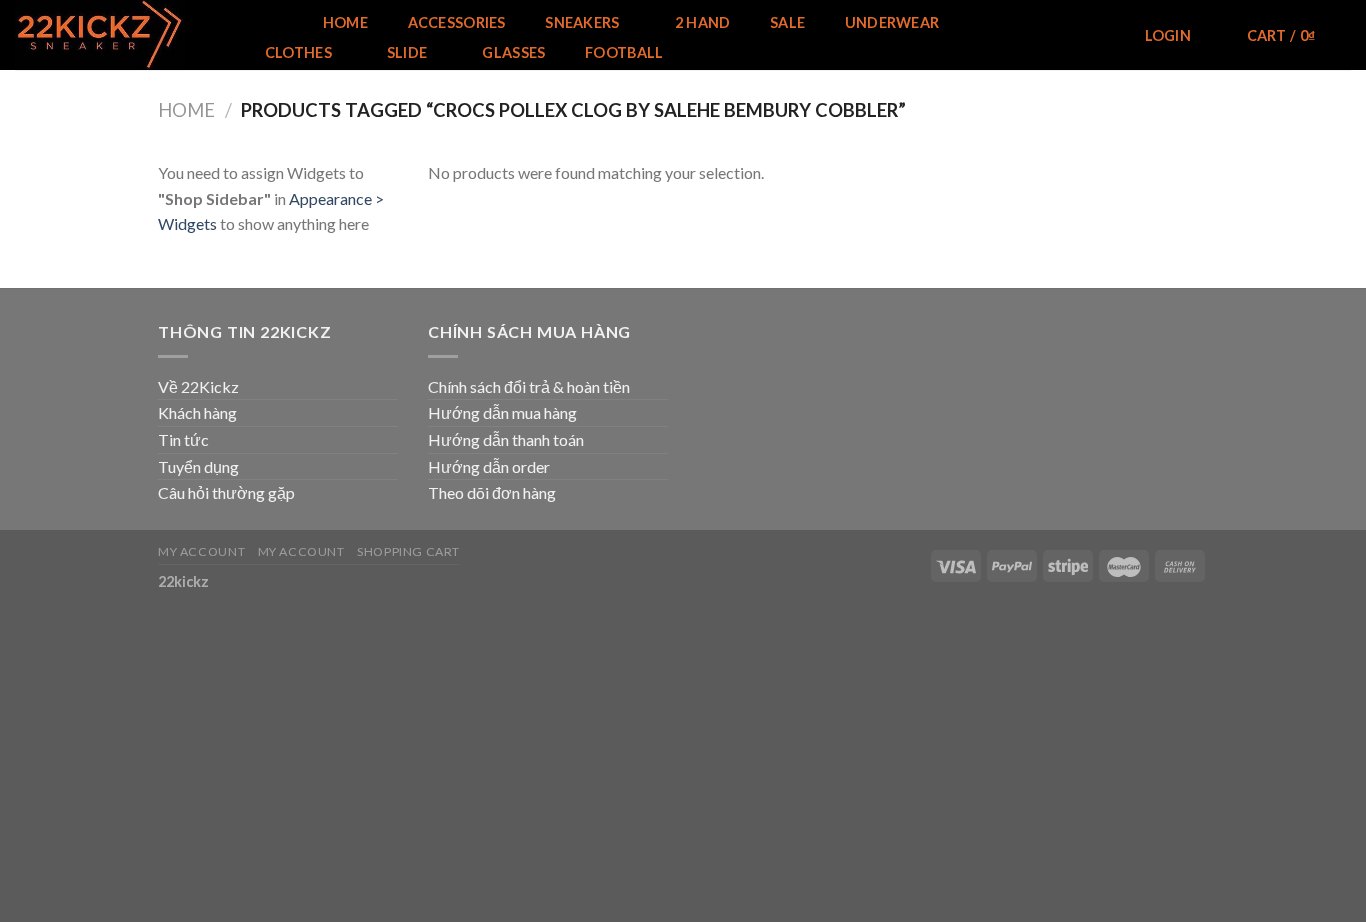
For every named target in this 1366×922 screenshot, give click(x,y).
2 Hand (703, 23)
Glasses (513, 53)
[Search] (1096, 36)
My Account (201, 551)
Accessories (457, 23)
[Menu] (269, 22)
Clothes (298, 52)
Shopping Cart (408, 551)
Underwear (892, 22)
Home (345, 23)
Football (624, 52)
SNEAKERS (582, 22)
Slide (407, 52)
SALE (787, 23)
